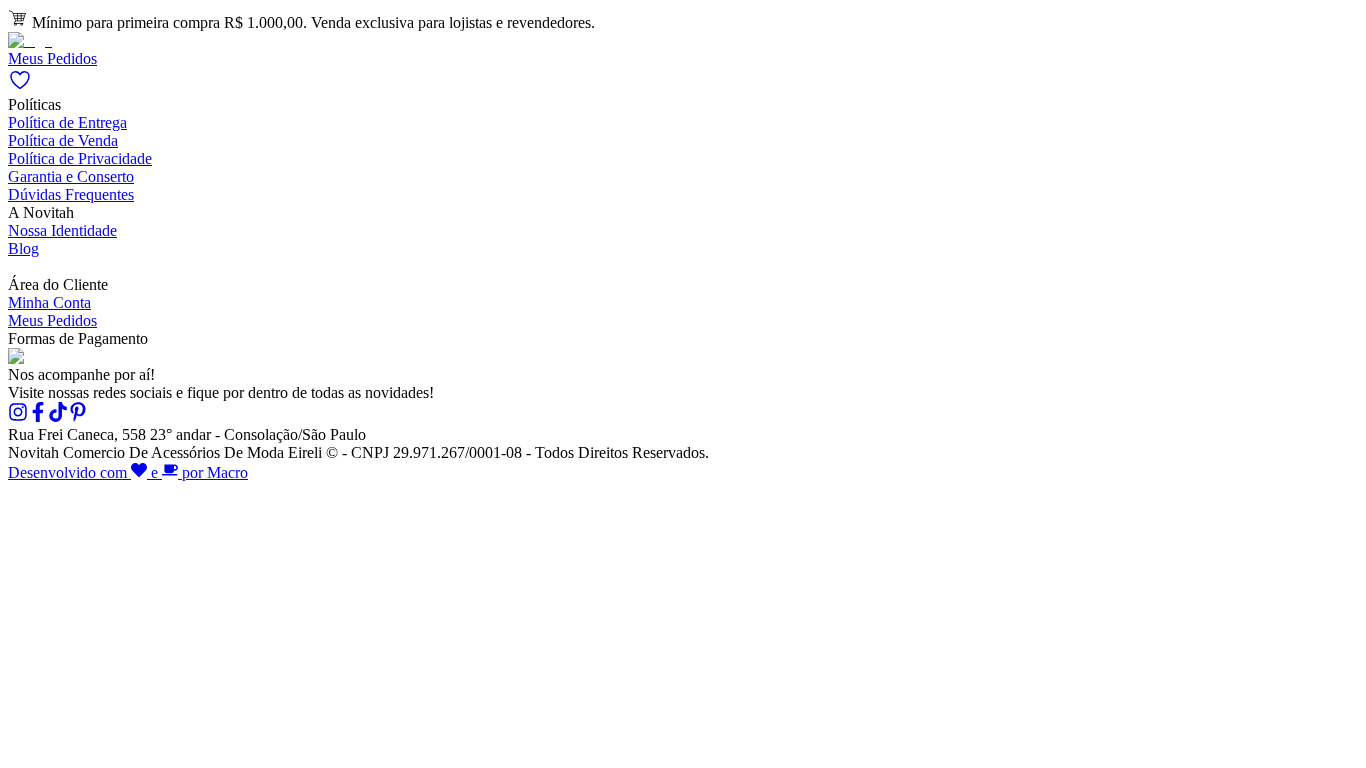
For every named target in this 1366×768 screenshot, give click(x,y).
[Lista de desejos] (20, 86)
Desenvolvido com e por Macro (128, 472)
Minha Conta (49, 302)
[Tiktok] (58, 416)
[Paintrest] (78, 416)
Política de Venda (63, 140)
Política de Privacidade (80, 158)
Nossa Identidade (62, 230)
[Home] (30, 40)
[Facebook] (38, 416)
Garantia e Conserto (71, 176)
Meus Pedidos (52, 58)
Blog (23, 248)
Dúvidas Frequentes (71, 194)
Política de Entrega (67, 122)
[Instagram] (18, 416)
